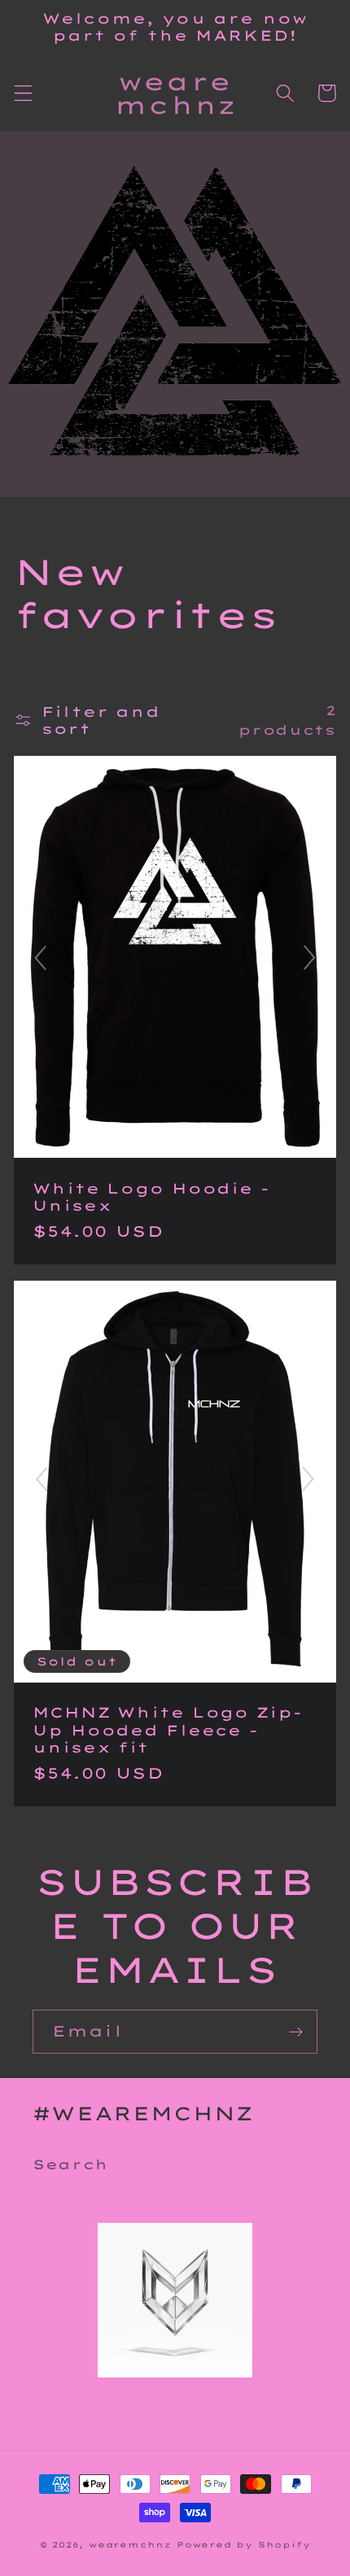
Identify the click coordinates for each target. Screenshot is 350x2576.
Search (70, 2164)
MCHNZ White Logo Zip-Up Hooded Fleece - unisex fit (167, 1730)
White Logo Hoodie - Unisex (151, 1197)
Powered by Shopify (244, 2544)
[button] (23, 93)
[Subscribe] (296, 2032)
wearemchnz (130, 2544)
